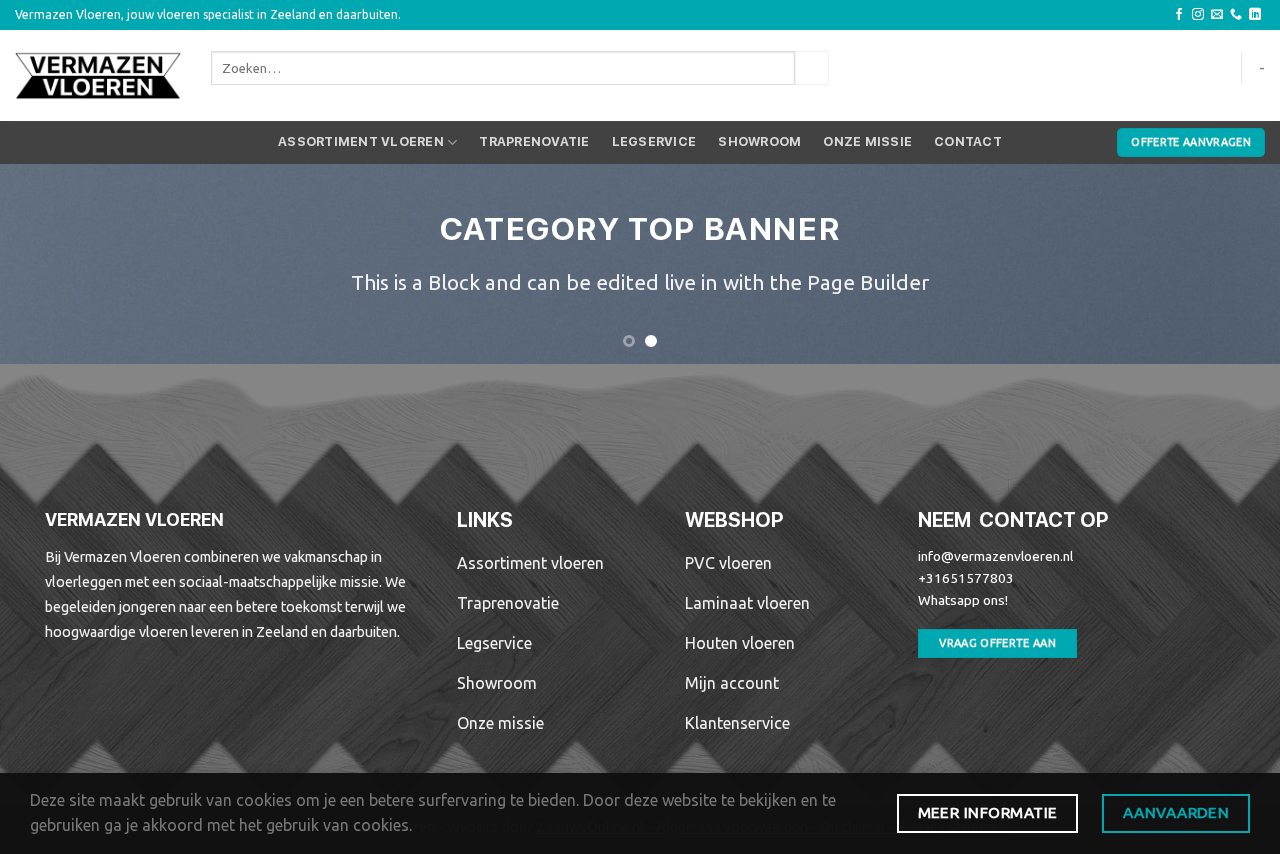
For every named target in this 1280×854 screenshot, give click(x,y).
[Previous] (51, 264)
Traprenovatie (534, 141)
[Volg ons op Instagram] (1198, 15)
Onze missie (867, 141)
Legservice (654, 141)
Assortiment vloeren (361, 141)
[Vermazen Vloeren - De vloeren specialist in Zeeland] (98, 76)
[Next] (1229, 264)
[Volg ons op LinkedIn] (1255, 15)
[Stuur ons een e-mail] (1217, 15)
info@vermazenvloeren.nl (995, 556)
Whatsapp (949, 600)
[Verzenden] (812, 68)
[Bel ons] (1236, 15)
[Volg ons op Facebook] (1179, 15)
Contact (968, 141)
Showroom (759, 141)
